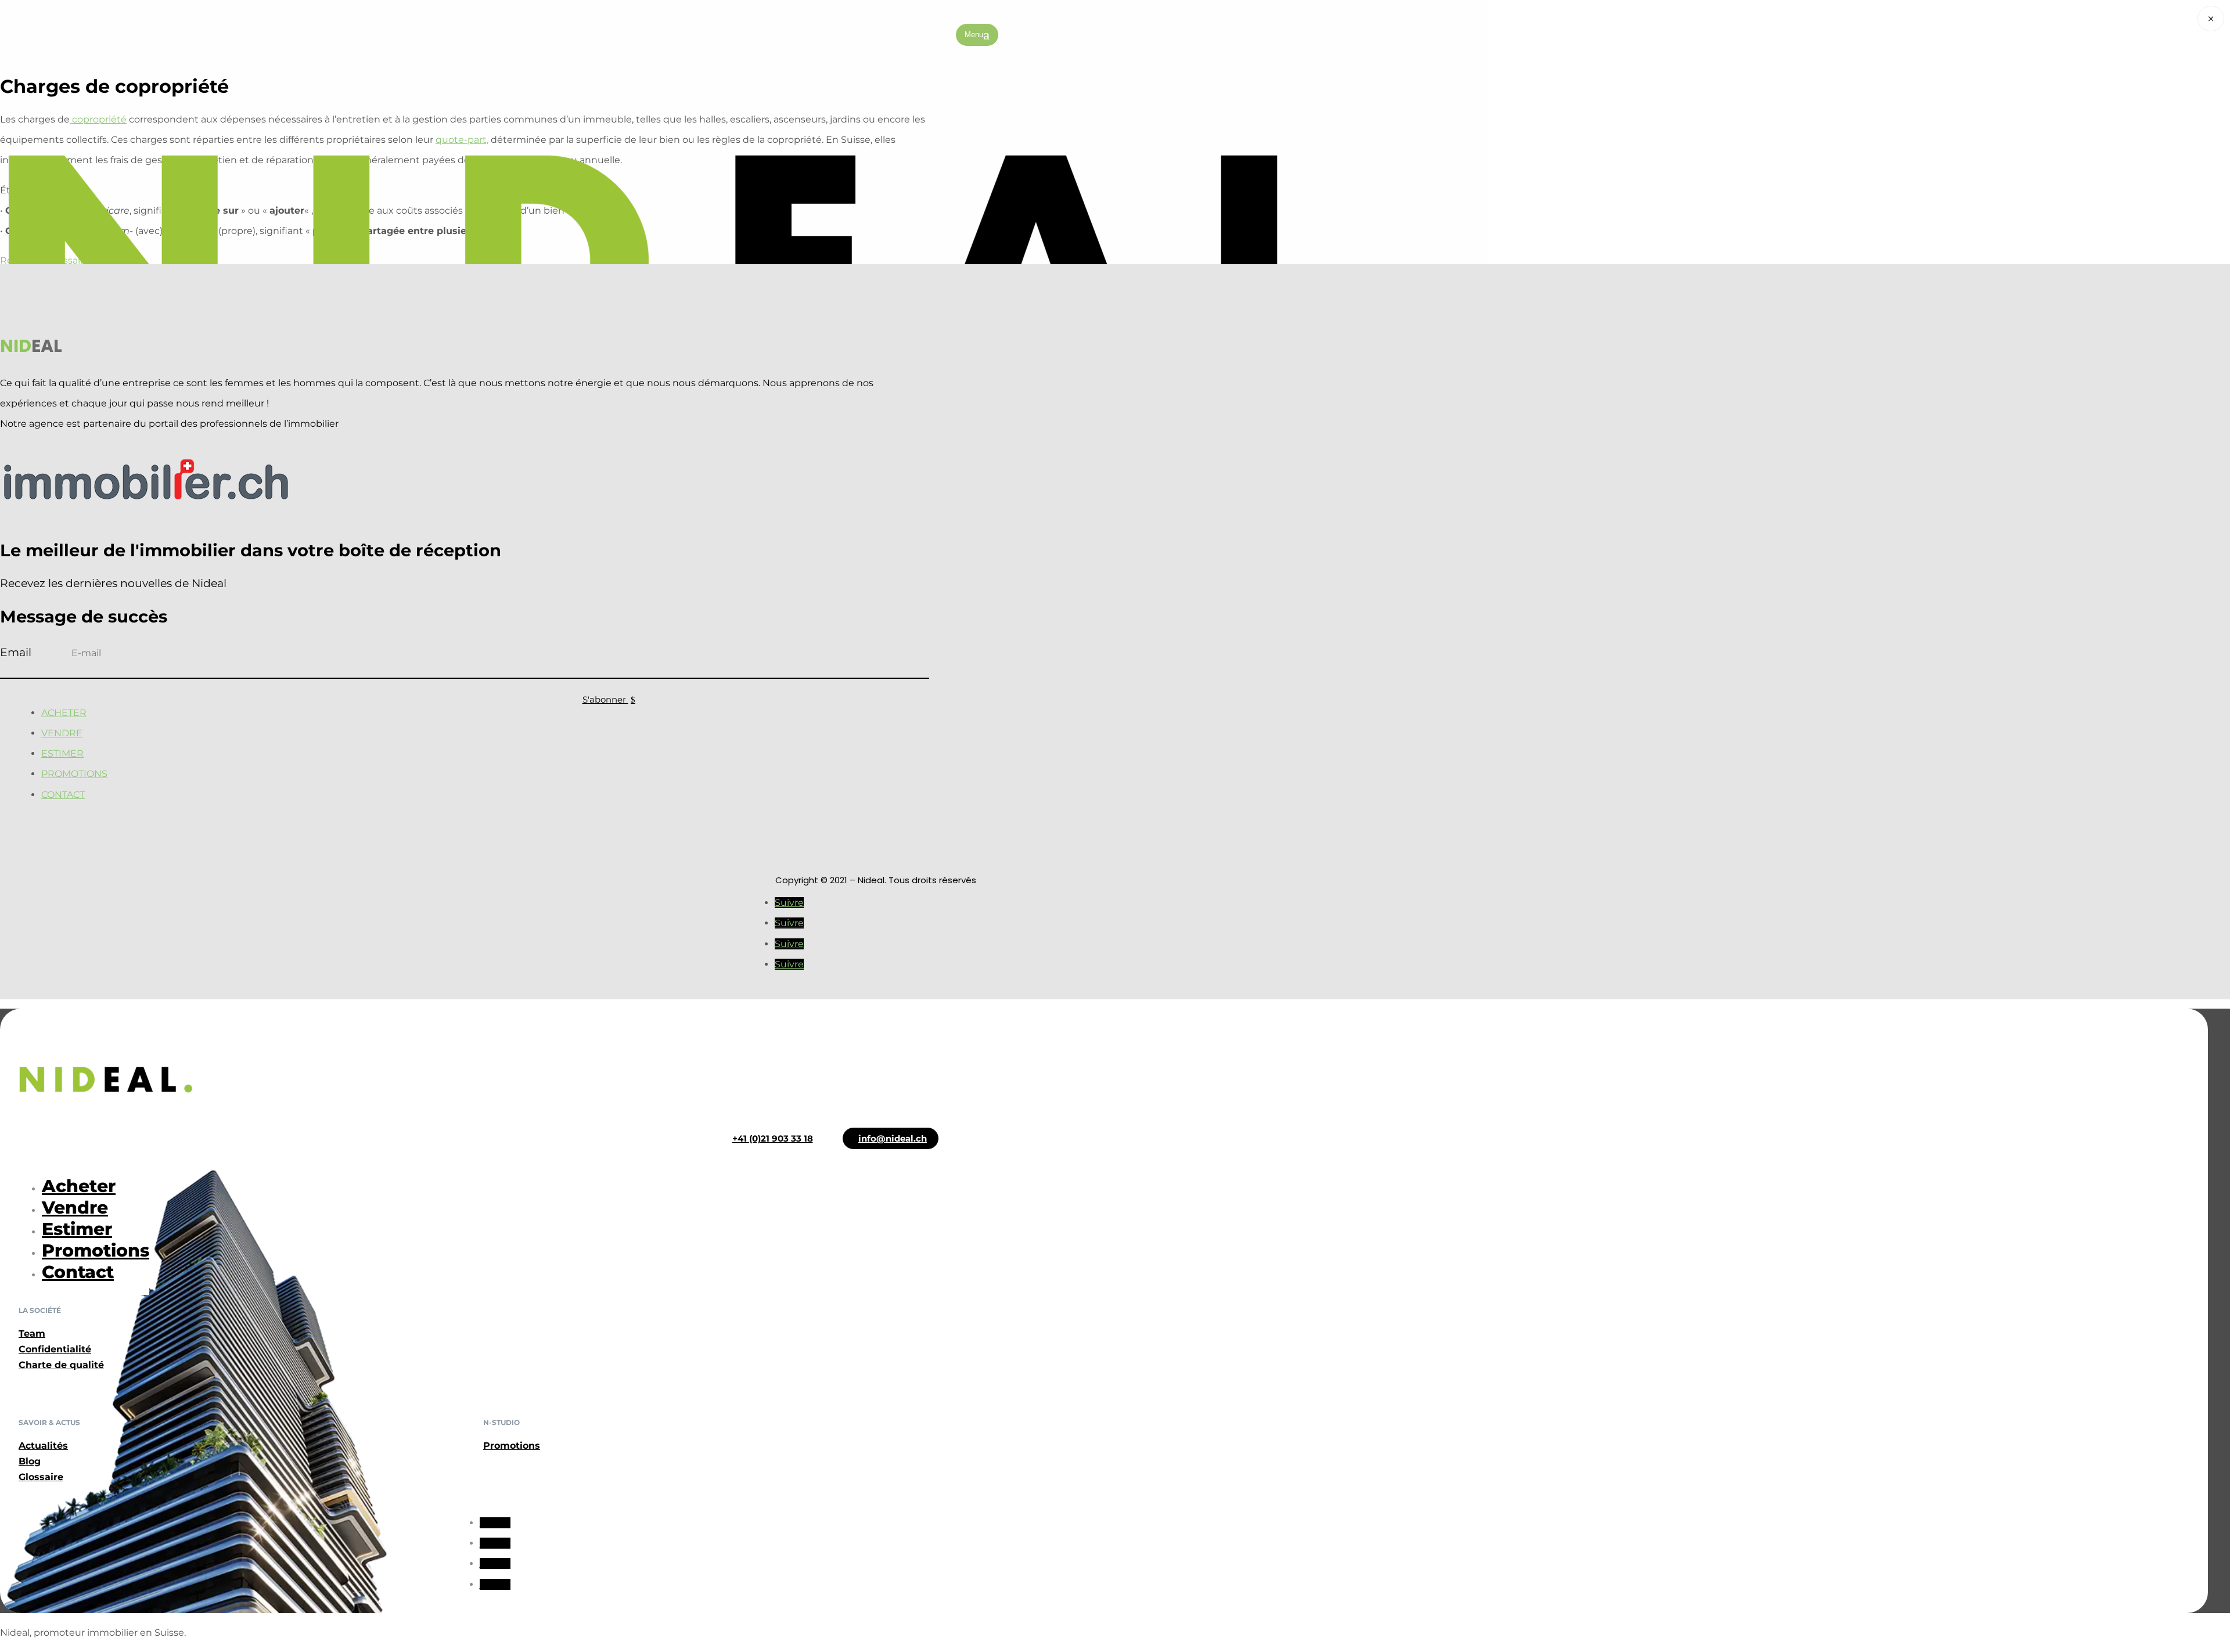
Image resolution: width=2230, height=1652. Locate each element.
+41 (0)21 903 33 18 (773, 1138)
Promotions (74, 774)
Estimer (62, 753)
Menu (974, 35)
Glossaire (41, 1477)
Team (32, 1334)
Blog (30, 1461)
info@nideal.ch (893, 1138)
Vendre (62, 733)
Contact (63, 795)
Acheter (64, 713)
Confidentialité (55, 1349)
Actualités (43, 1446)
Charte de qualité (61, 1365)
